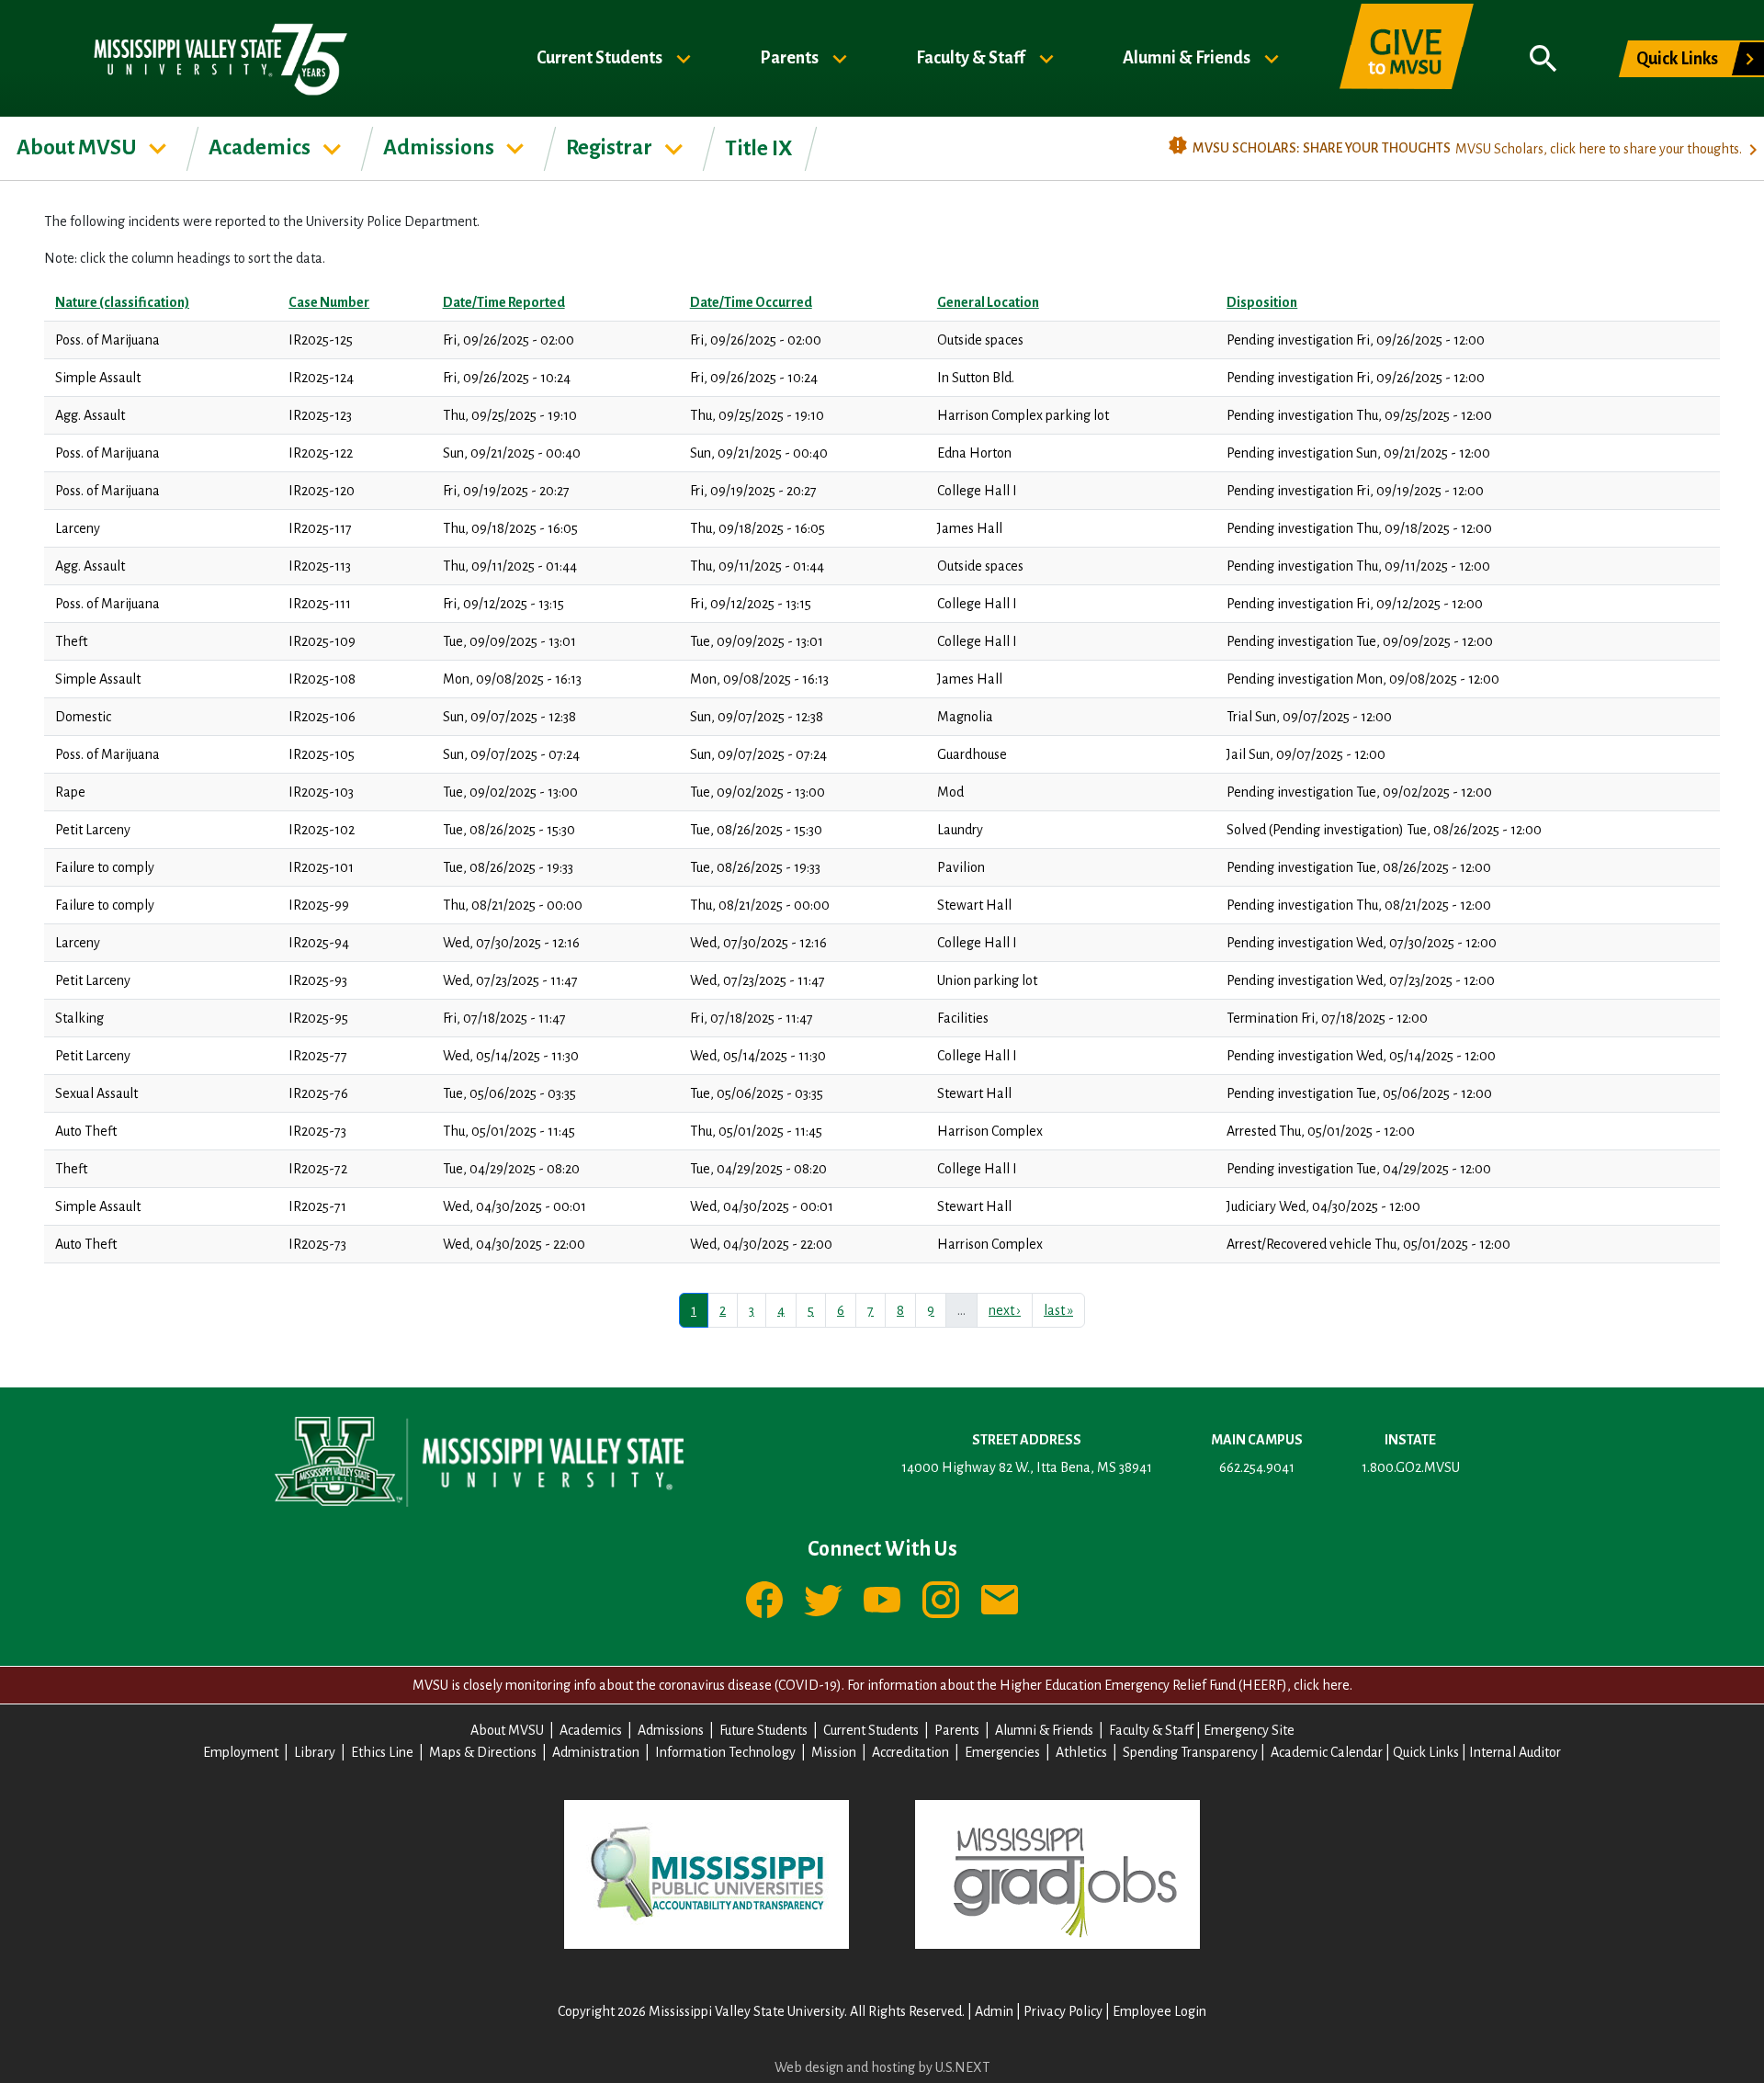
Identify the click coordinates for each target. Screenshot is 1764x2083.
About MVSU (79, 147)
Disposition (1262, 302)
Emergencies (1002, 1752)
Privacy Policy (1063, 2011)
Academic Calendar (1327, 1752)
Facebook (764, 1600)
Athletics (1081, 1752)
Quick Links (1677, 59)
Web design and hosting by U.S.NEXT (882, 2067)
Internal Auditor (1515, 1752)
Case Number (329, 302)
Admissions (441, 147)
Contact (1000, 1600)
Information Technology (725, 1752)
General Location (988, 302)
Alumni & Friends (1188, 57)
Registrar (611, 147)
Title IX (759, 148)
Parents (791, 57)
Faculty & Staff (972, 57)
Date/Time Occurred (751, 302)
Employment (241, 1752)
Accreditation (910, 1752)
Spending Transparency (1190, 1752)
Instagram (941, 1600)
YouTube (882, 1600)
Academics (261, 147)
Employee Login (1159, 2011)
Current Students (601, 57)
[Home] (219, 58)
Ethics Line (382, 1752)
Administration (596, 1752)
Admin (994, 2011)
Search (1543, 59)
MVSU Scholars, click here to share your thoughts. (1599, 149)
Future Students (763, 1730)
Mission (834, 1752)
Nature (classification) (122, 302)
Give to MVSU (1407, 59)
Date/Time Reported (504, 302)
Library (315, 1752)
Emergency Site (1249, 1730)
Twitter (823, 1600)
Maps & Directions (483, 1752)
